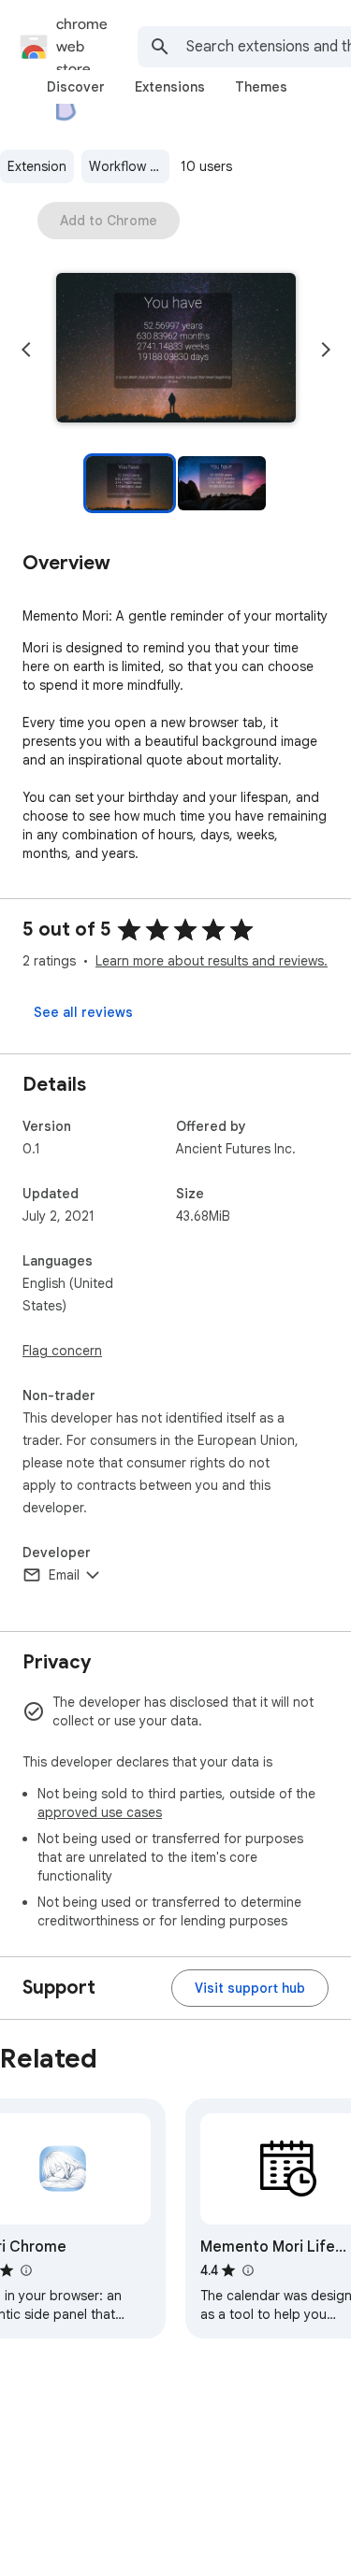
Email (64, 1575)
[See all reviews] (83, 1012)
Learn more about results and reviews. (212, 961)
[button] (176, 350)
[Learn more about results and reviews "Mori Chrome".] (25, 2270)
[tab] (76, 87)
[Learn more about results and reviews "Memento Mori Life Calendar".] (247, 2270)
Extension (37, 166)
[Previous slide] (26, 350)
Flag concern (62, 1351)
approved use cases (100, 1812)
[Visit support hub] (250, 1988)
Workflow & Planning (129, 166)
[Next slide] (326, 350)
